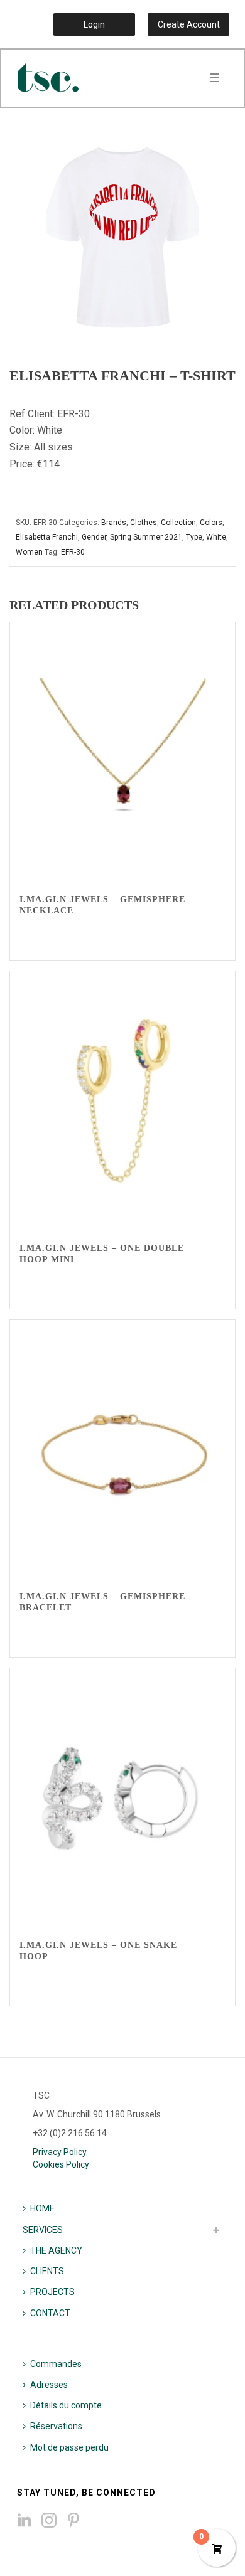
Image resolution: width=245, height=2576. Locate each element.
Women (29, 552)
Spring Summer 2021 (146, 537)
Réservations (56, 2426)
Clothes (144, 523)
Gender (94, 537)
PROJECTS (52, 2292)
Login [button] (94, 24)
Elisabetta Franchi (47, 537)
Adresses (49, 2385)
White (216, 537)
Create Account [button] (189, 24)
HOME (42, 2208)
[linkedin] (24, 2521)
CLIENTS (47, 2271)
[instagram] (49, 2521)
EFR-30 (73, 552)
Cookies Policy (61, 2164)
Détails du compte (66, 2405)
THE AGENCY (56, 2250)
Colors (211, 523)
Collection (178, 523)
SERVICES (43, 2230)
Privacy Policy (60, 2152)
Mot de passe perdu (69, 2447)
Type (194, 537)
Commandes (56, 2364)
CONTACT (50, 2313)
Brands (114, 523)
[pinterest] (73, 2521)
